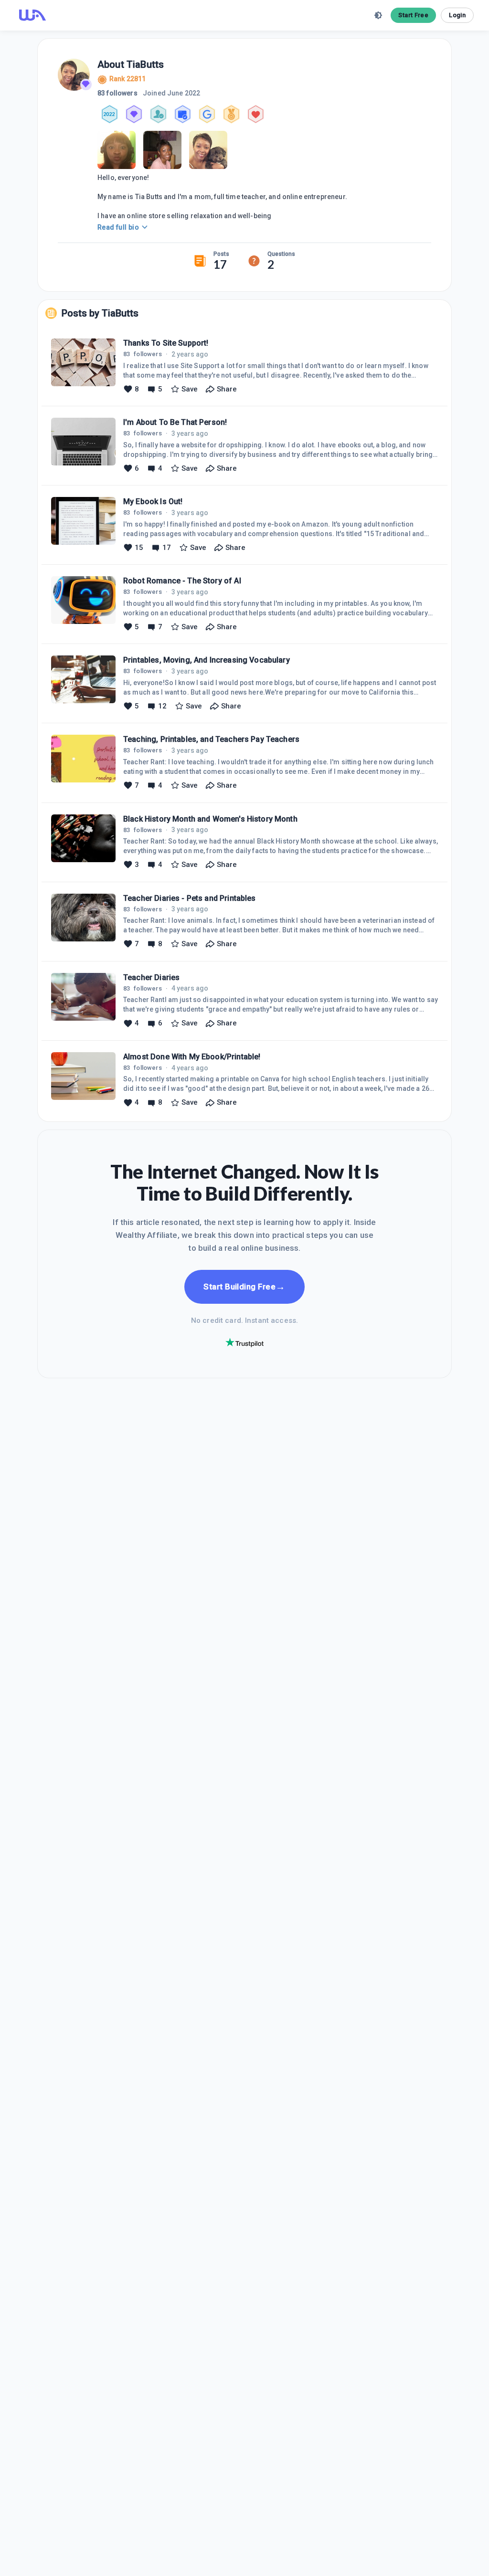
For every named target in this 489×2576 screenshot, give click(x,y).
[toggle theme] (378, 15)
